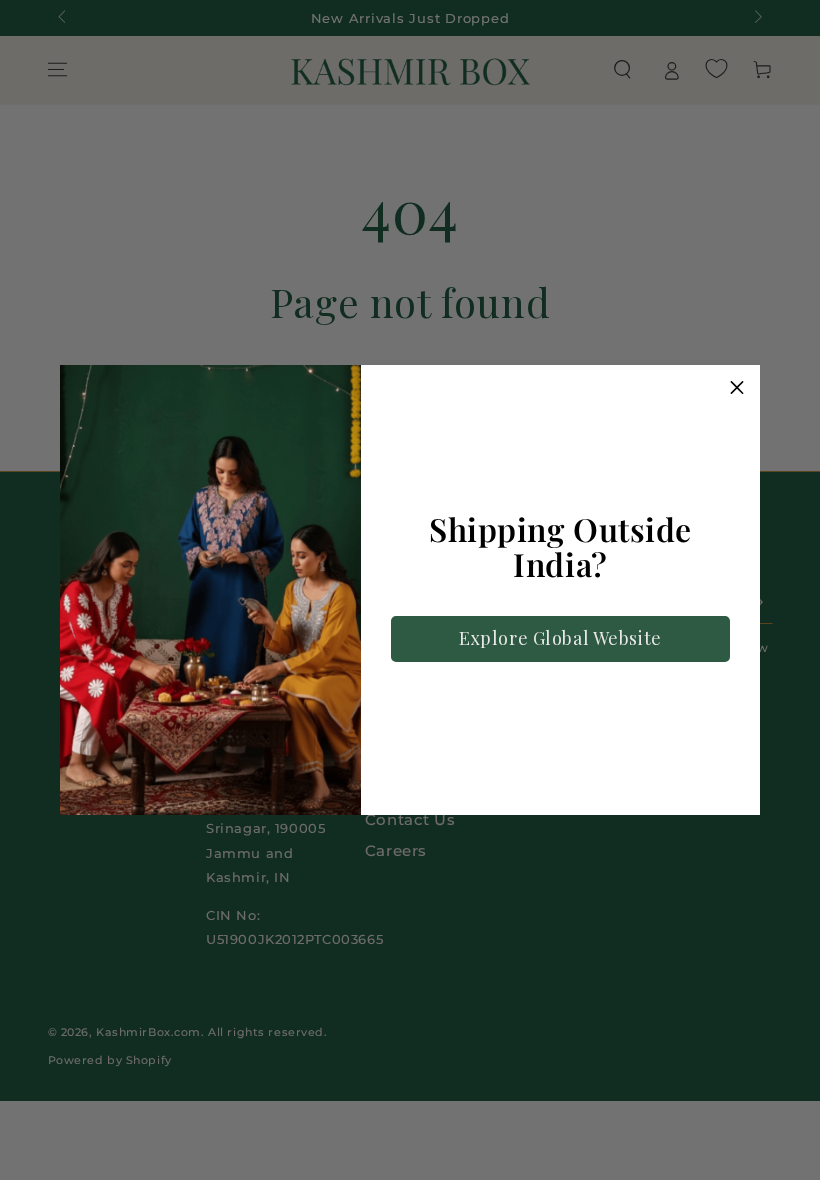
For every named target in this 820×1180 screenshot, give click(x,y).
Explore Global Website (560, 638)
